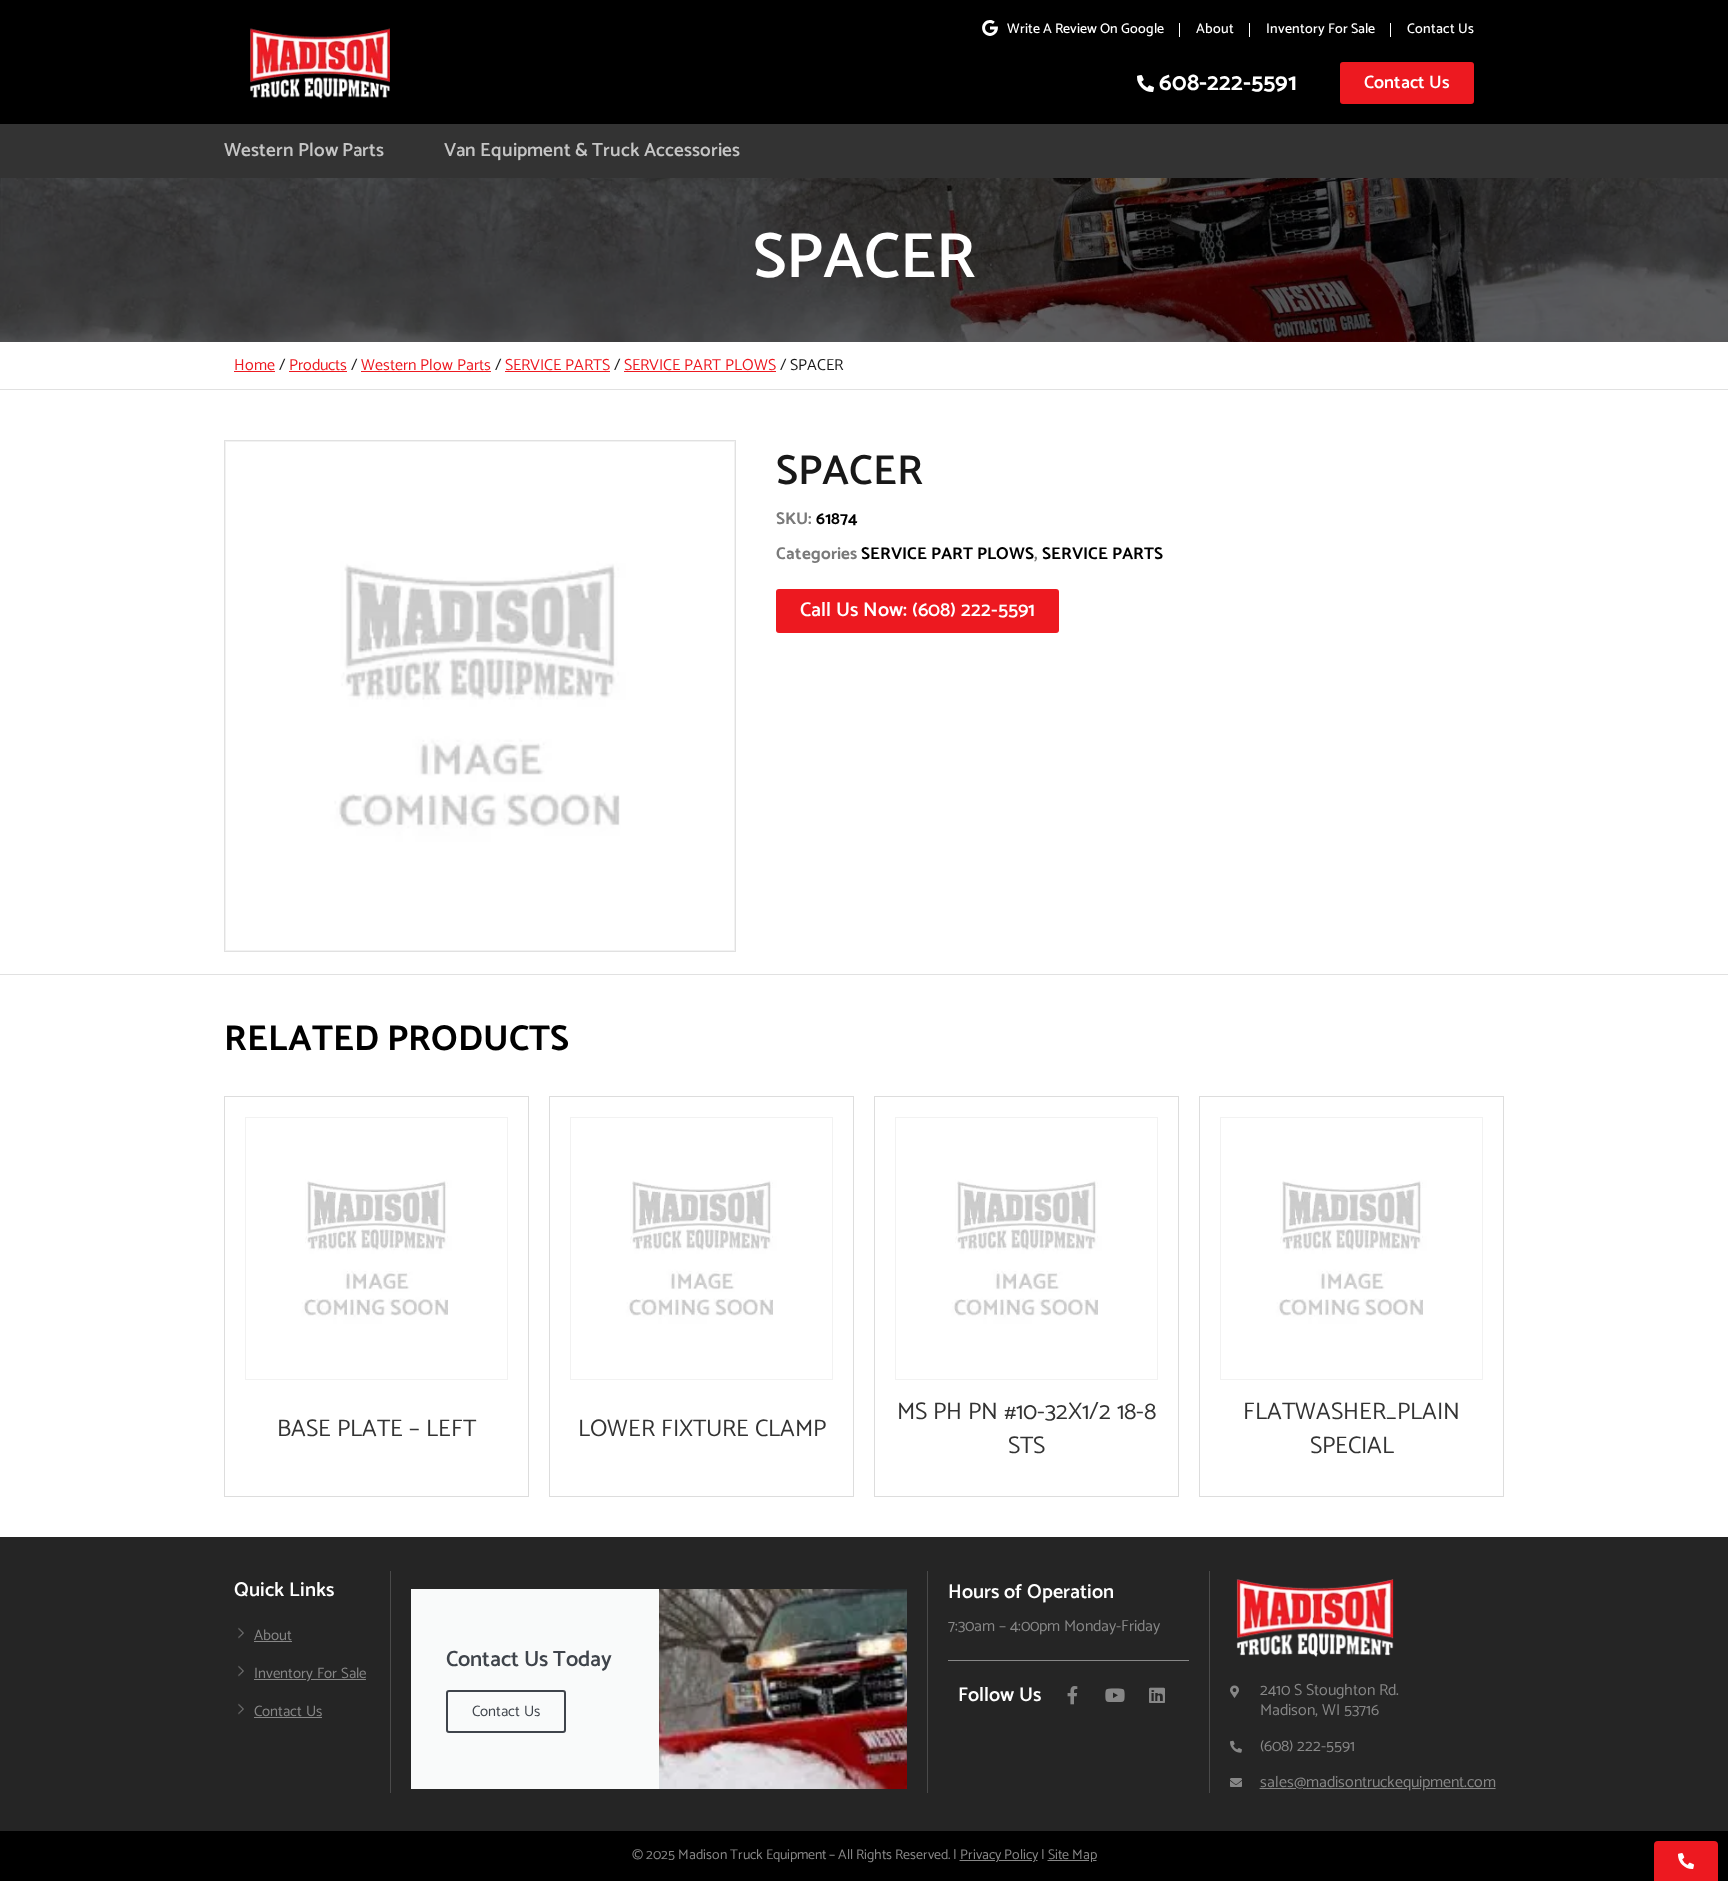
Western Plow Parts (304, 150)
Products (318, 365)
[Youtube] (1115, 1695)
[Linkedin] (1157, 1695)
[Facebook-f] (1073, 1695)
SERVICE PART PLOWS (700, 365)
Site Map (1072, 1855)
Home (254, 365)
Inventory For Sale (1320, 29)
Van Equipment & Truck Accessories (592, 150)
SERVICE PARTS (557, 365)
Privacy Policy (999, 1855)
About (1215, 29)
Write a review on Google (1085, 29)
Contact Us (1440, 29)
